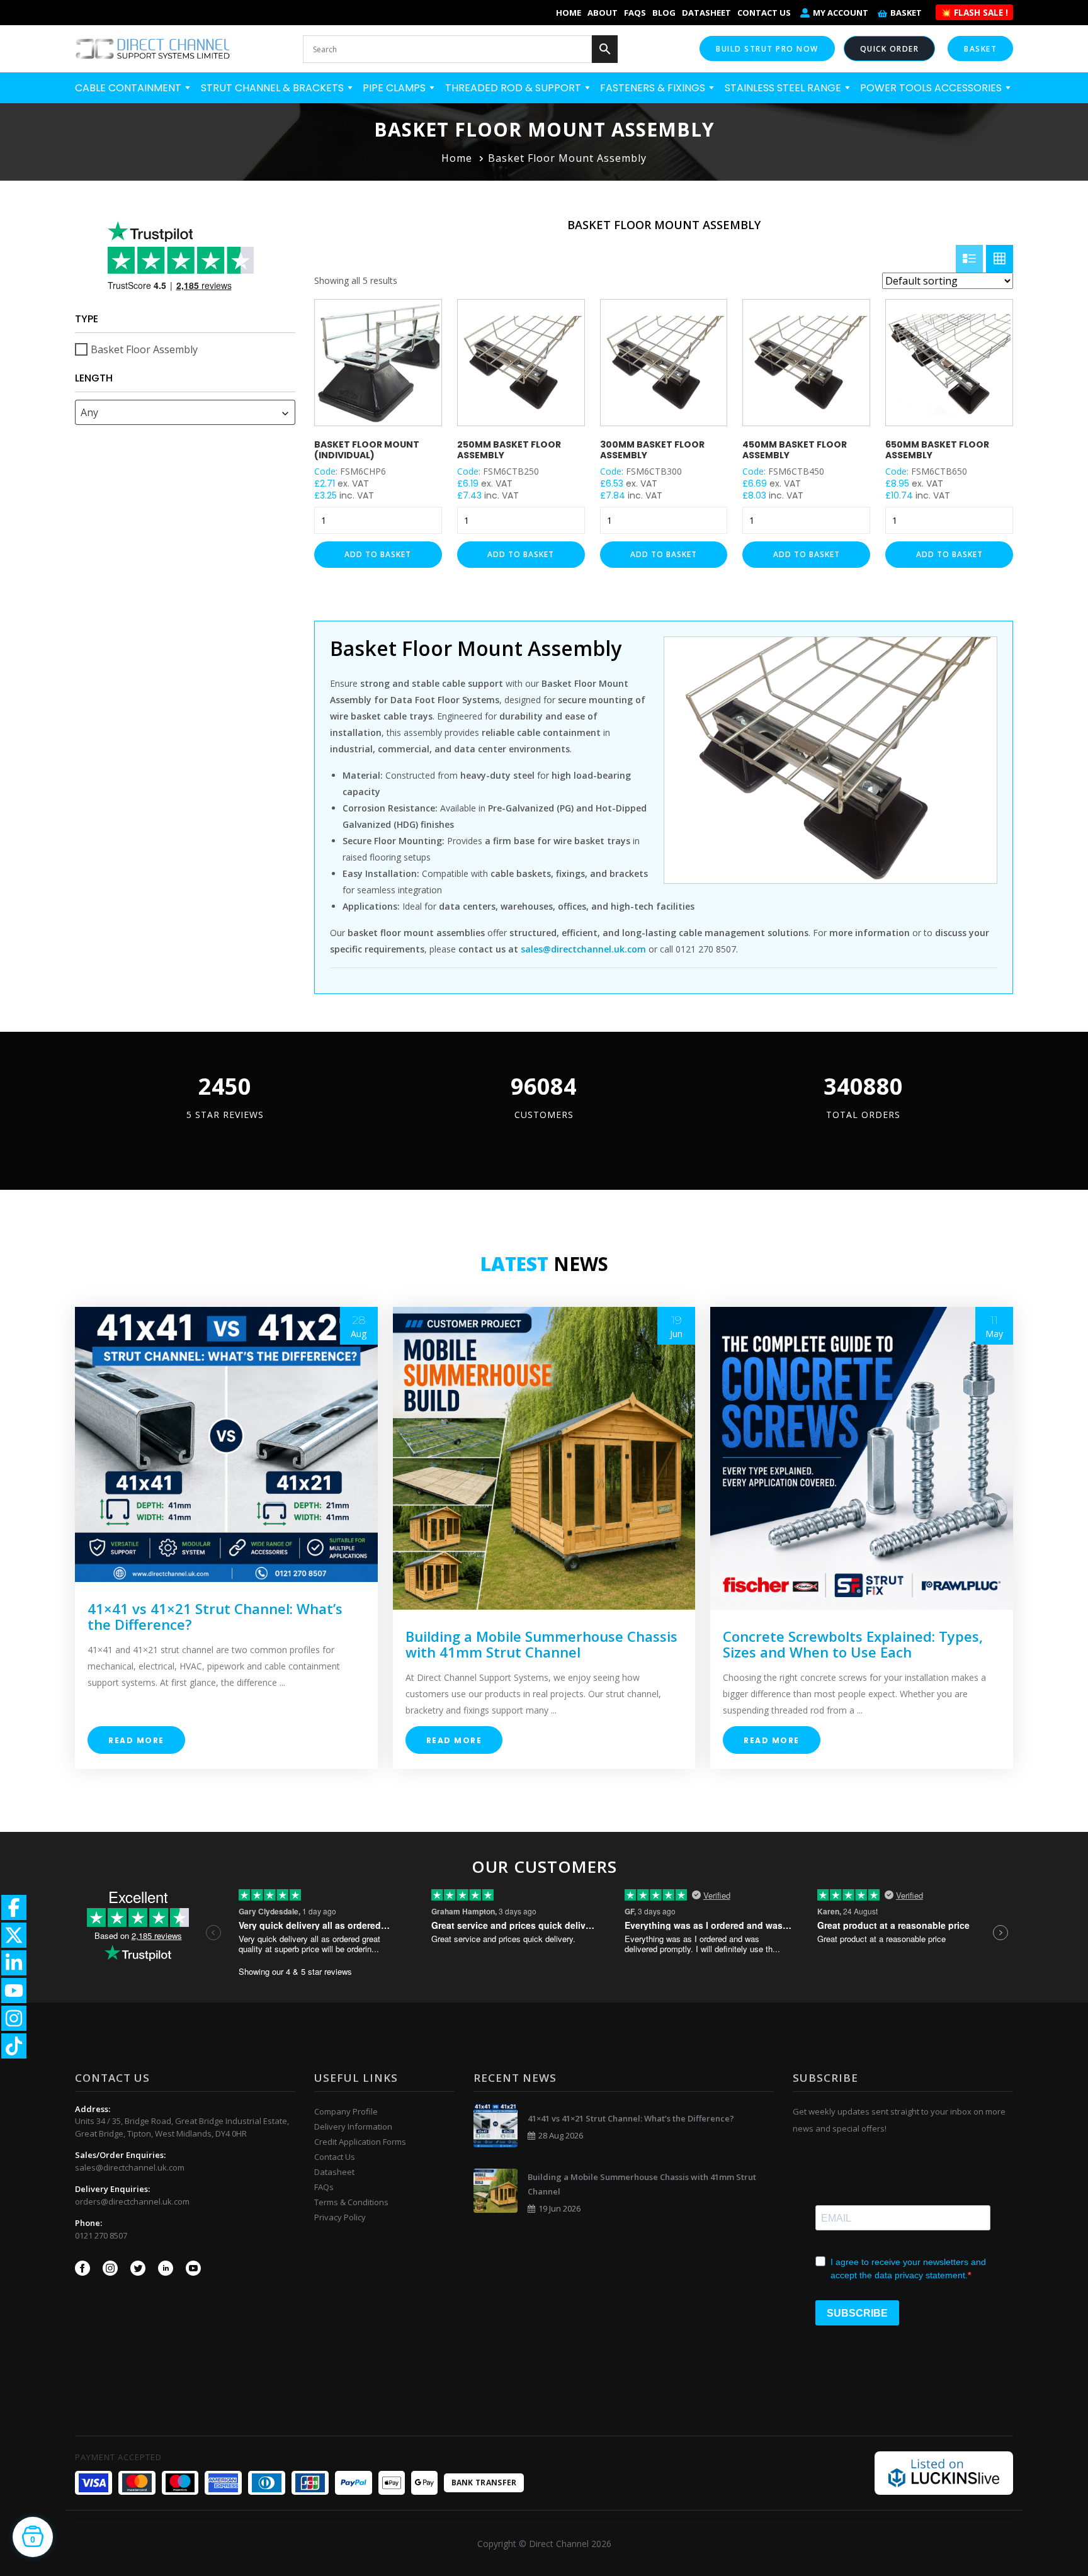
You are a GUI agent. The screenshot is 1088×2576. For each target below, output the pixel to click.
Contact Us (764, 13)
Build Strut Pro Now (767, 49)
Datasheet (706, 13)
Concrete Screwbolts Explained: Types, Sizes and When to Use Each (853, 1644)
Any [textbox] (89, 412)
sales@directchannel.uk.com (130, 2167)
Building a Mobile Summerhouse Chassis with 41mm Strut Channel (541, 1644)
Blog (664, 13)
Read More (136, 1740)
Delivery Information (353, 2127)
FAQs (635, 13)
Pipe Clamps (395, 88)
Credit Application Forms (360, 2142)
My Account (841, 13)
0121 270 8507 (101, 2235)
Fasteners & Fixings (654, 88)
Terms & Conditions (351, 2202)
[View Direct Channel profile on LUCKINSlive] (944, 2472)
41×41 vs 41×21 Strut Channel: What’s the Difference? (215, 1616)
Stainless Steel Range (784, 88)
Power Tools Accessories (932, 88)
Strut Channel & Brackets (274, 88)
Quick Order (890, 49)
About (603, 13)
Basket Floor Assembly (144, 349)
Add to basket (378, 554)
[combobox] (185, 412)
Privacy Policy (340, 2217)
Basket (906, 13)
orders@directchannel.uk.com (132, 2201)
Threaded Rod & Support (514, 88)
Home (569, 13)
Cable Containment (129, 88)
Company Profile (346, 2111)
